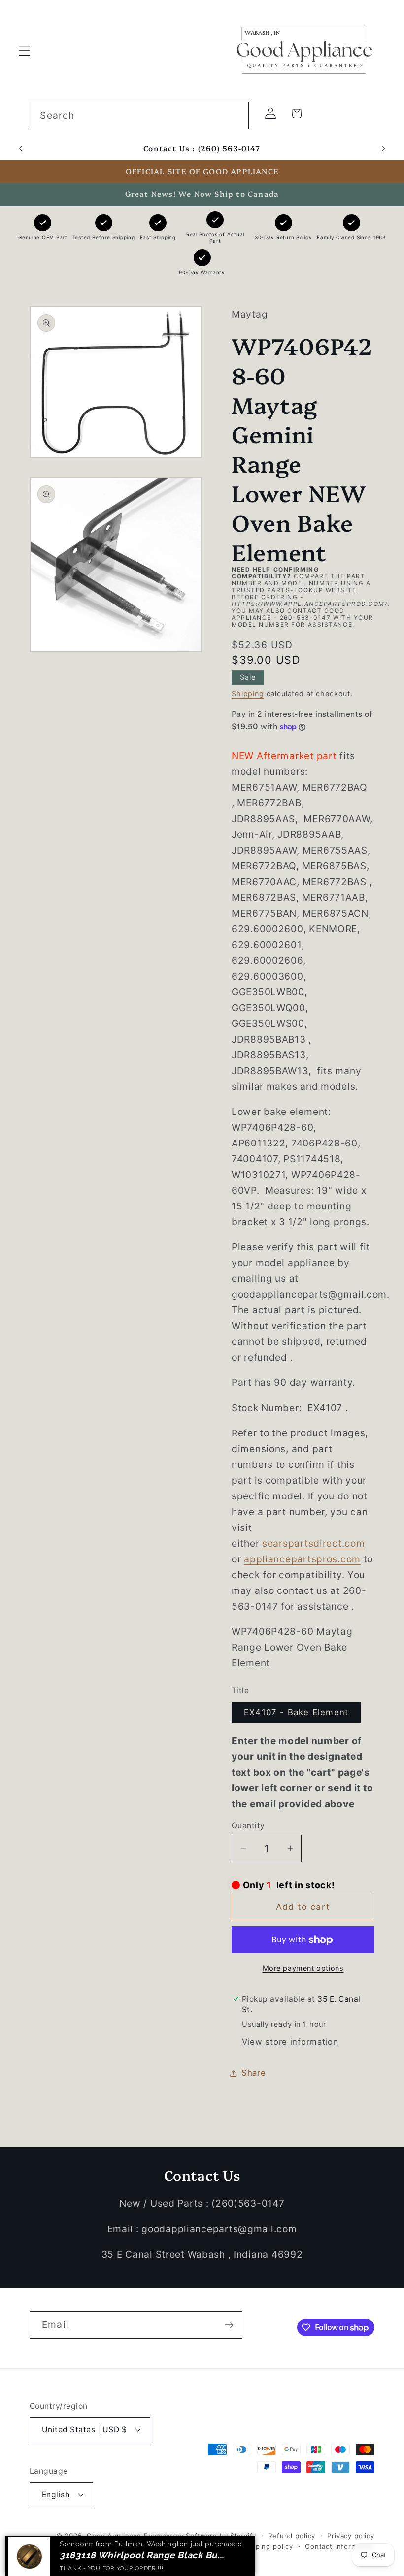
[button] (25, 50)
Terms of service (200, 2546)
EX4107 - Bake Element (296, 1712)
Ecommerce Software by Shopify (200, 2536)
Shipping (248, 693)
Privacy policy (351, 2536)
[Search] (235, 115)
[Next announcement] (383, 149)
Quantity (248, 1826)
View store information (290, 2042)
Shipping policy (267, 2546)
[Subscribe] (229, 2325)
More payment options (303, 1968)
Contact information (340, 2546)
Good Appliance (114, 2536)
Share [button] (254, 2073)
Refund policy (292, 2536)
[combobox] (138, 116)
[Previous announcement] (21, 149)
